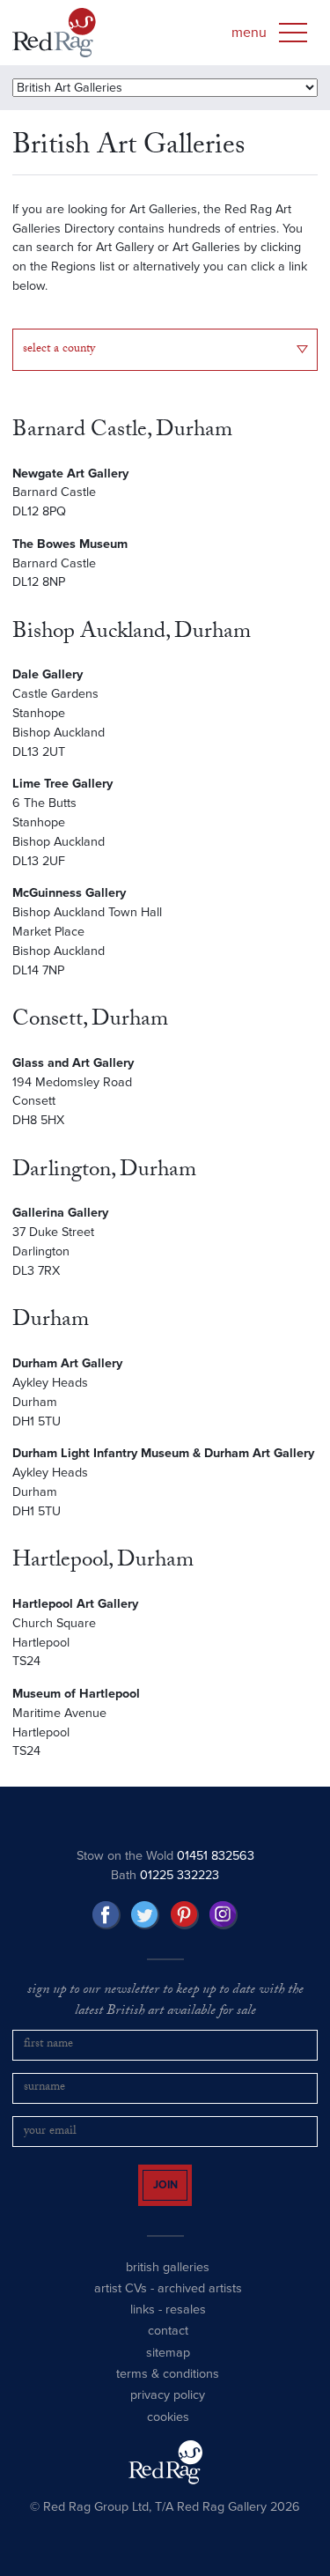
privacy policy (168, 2411)
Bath (165, 1875)
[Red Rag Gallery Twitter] (145, 1915)
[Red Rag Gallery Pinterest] (185, 1915)
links (143, 2325)
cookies (168, 2433)
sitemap (168, 2369)
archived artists (200, 2304)
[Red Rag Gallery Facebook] (106, 1915)
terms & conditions (168, 2390)
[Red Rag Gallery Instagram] (224, 1915)
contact (168, 2347)
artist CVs (121, 2304)
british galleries (168, 2282)
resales (186, 2325)
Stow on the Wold (165, 1856)
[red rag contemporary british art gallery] (54, 33)
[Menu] (293, 33)
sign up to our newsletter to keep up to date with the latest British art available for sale (165, 2002)
